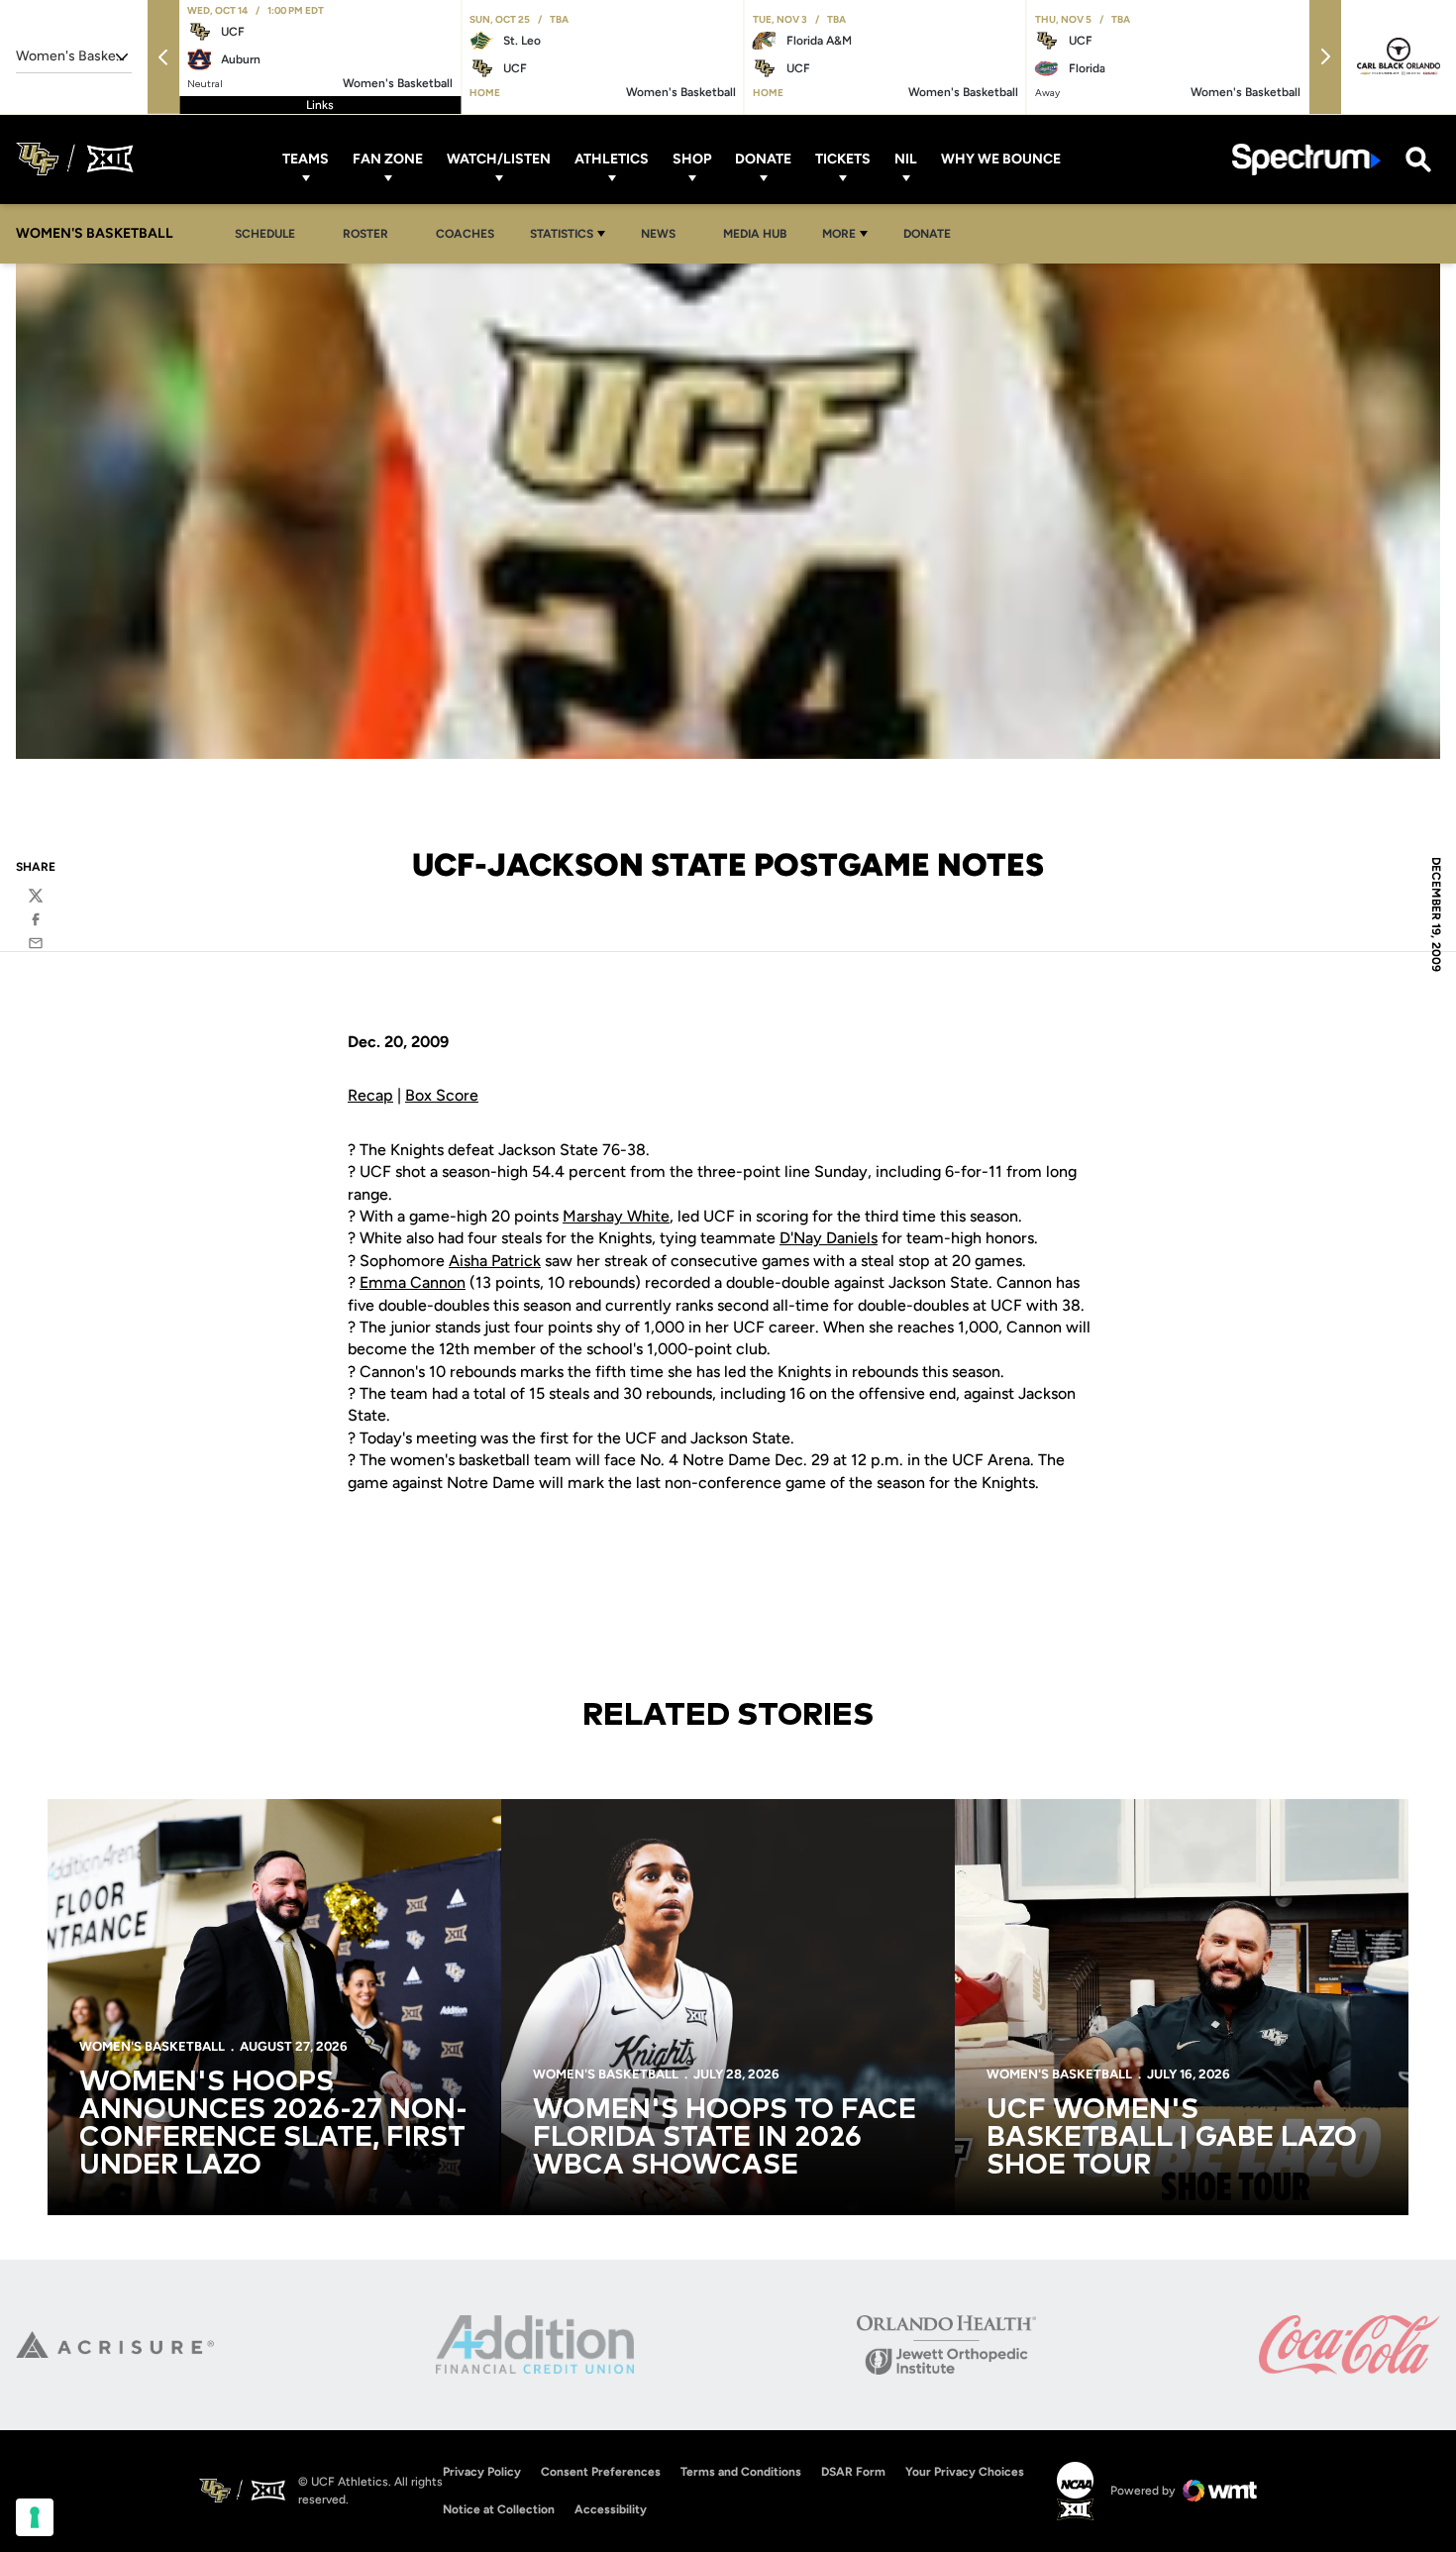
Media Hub (760, 233)
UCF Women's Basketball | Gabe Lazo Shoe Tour (1172, 2138)
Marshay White (616, 1216)
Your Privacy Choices (965, 2472)
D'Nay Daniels (829, 1238)
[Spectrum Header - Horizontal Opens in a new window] (1306, 159)
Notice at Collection (499, 2509)
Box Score (442, 1095)
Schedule (265, 234)
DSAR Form (853, 2472)
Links (320, 105)
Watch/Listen (499, 159)
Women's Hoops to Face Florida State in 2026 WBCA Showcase (725, 2138)
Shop (692, 159)
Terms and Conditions (741, 2472)
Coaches (465, 234)
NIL (906, 159)
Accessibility (611, 2509)
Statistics (562, 234)
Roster (365, 234)
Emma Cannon (413, 1282)
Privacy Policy (482, 2472)
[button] (163, 57)
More (839, 234)
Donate (763, 159)
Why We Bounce (1001, 159)
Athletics (612, 159)
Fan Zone (388, 159)
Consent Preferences (601, 2472)
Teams (306, 159)
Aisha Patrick (495, 1261)
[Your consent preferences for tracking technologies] (35, 2517)
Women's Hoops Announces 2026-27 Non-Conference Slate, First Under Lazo (273, 2124)
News (664, 233)
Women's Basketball (152, 2046)
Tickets (843, 159)
